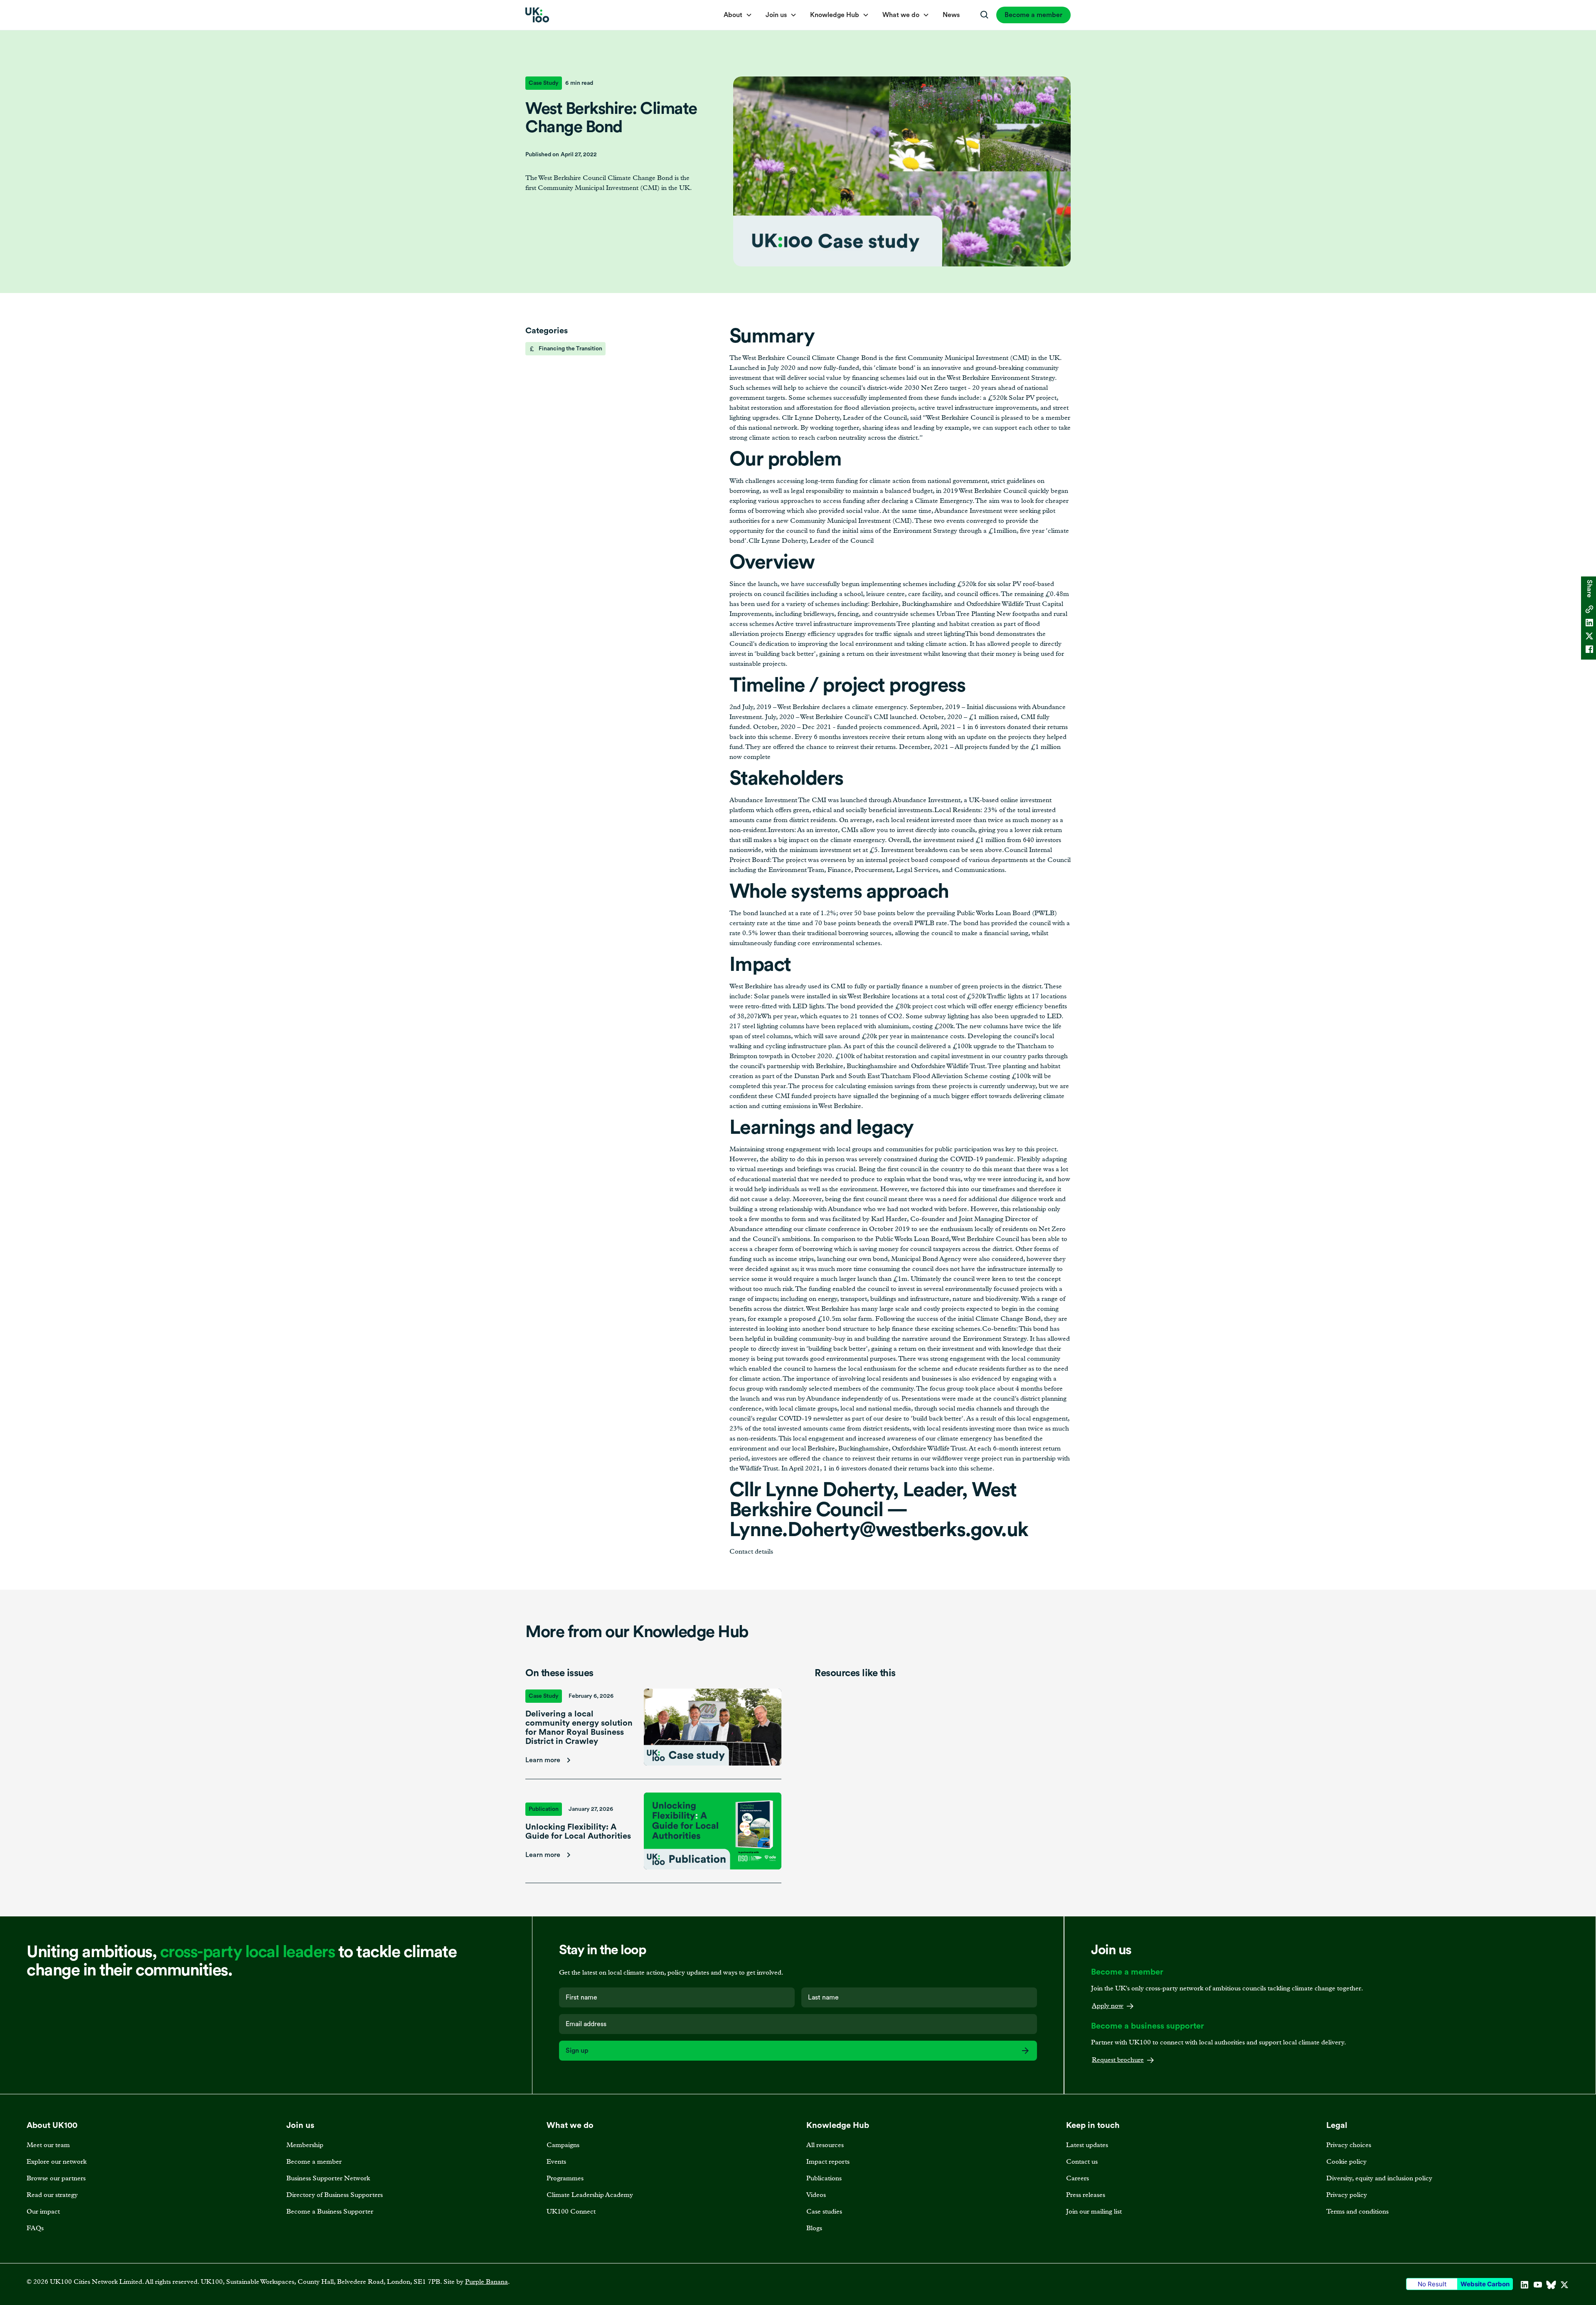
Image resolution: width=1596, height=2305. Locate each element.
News (951, 15)
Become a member (1033, 15)
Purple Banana (486, 2282)
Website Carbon (1485, 2284)
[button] (738, 15)
